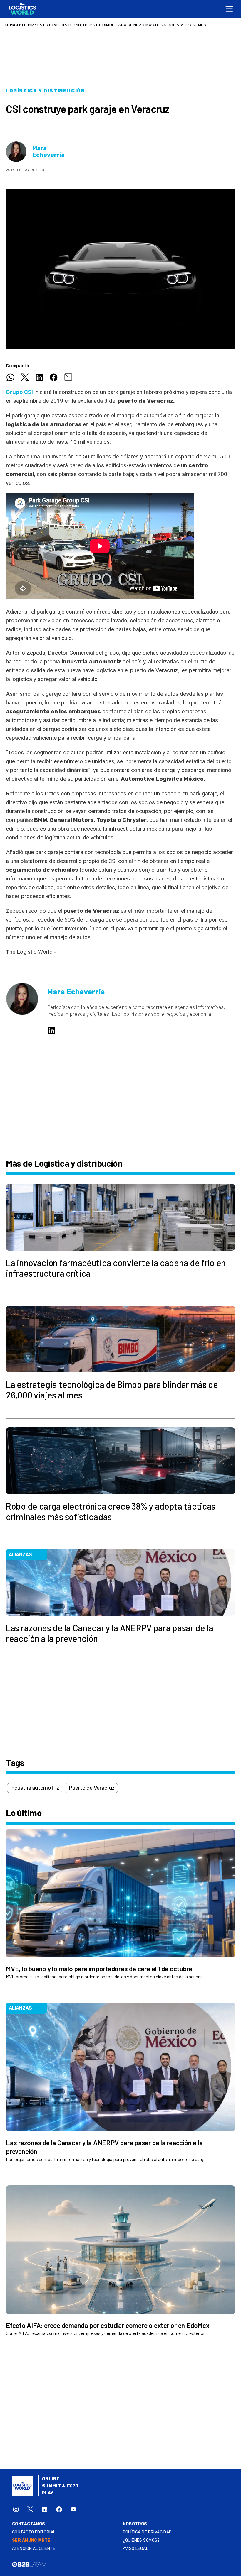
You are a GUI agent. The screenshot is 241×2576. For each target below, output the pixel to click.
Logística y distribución (45, 91)
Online (51, 2479)
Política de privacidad (147, 2532)
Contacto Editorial (34, 2532)
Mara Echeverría (48, 152)
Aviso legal (136, 2549)
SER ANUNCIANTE (31, 2540)
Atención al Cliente (34, 2549)
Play (48, 2493)
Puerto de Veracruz (92, 1788)
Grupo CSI (19, 392)
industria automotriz (35, 1788)
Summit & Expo (60, 2486)
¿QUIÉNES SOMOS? (141, 2540)
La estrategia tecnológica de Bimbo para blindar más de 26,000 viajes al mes (122, 25)
